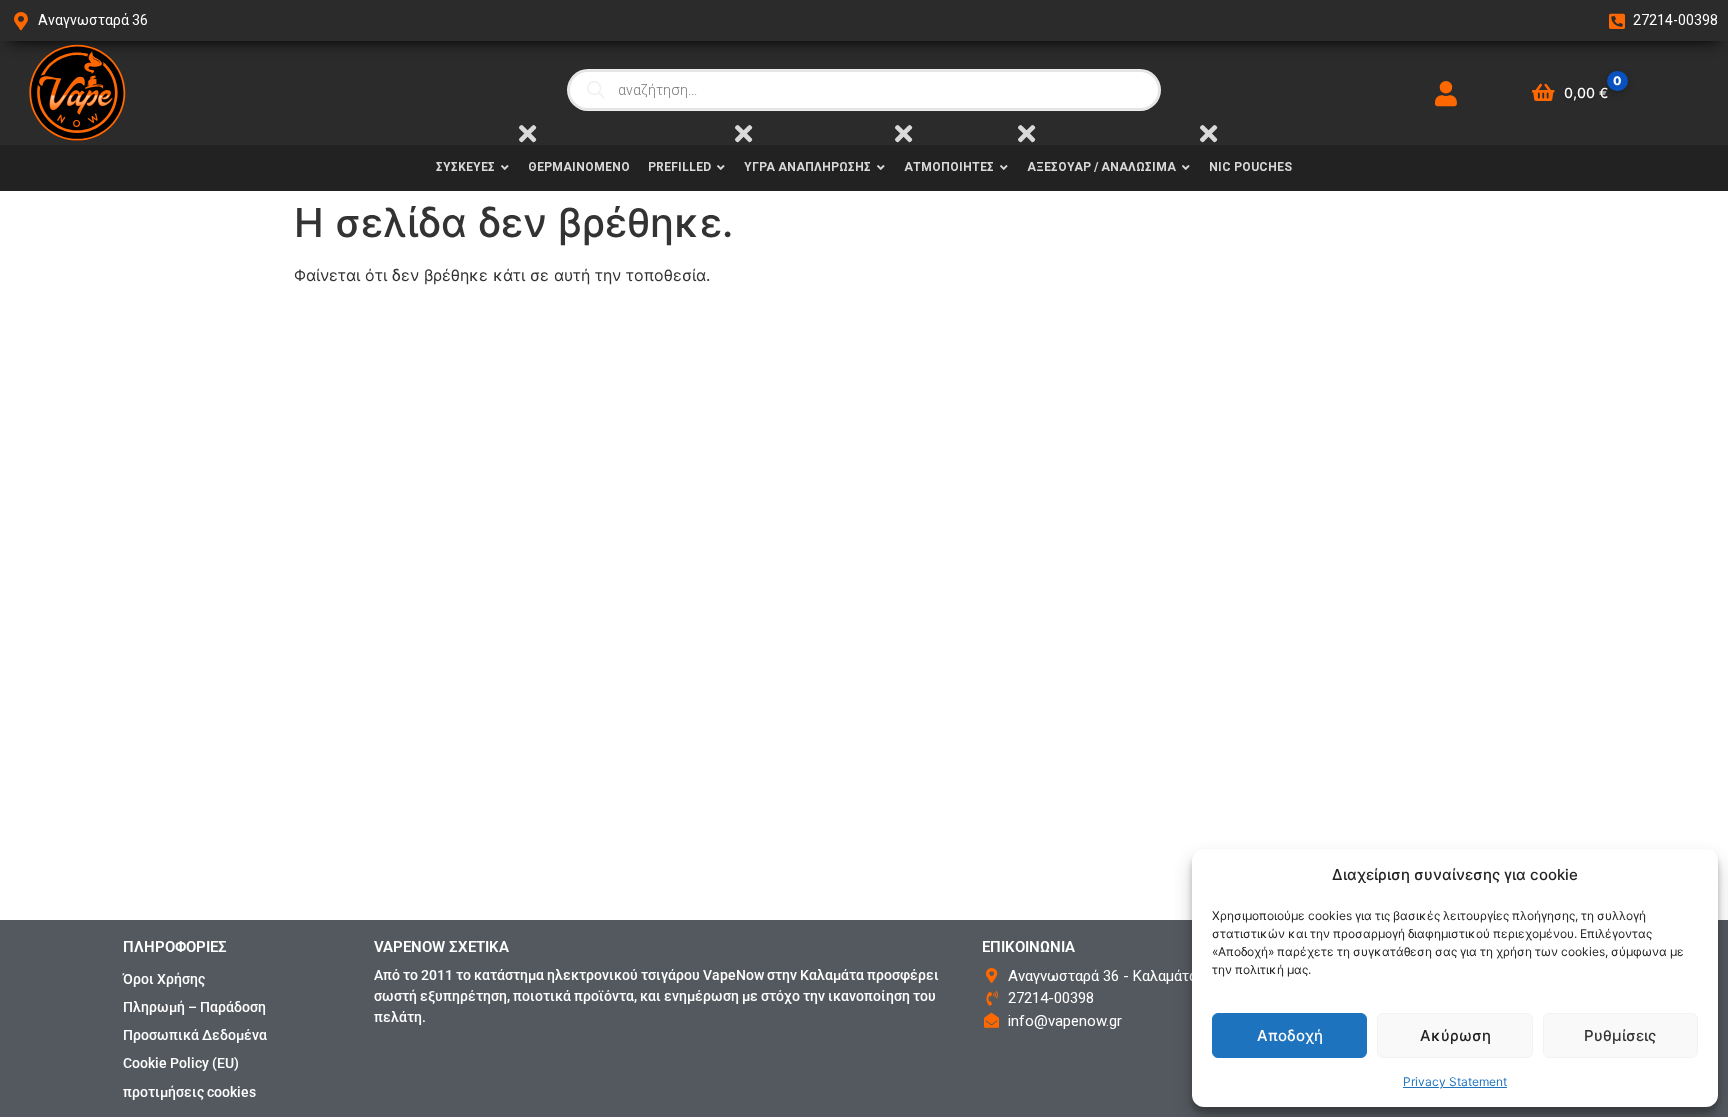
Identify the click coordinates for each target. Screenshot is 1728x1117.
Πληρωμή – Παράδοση (194, 1007)
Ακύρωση (1455, 1035)
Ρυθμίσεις (1620, 1035)
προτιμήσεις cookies (189, 1092)
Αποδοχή (1290, 1035)
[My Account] (1446, 93)
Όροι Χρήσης (164, 979)
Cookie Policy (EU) (181, 1063)
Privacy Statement (1455, 1081)
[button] (1688, 875)
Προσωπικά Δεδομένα (195, 1035)
